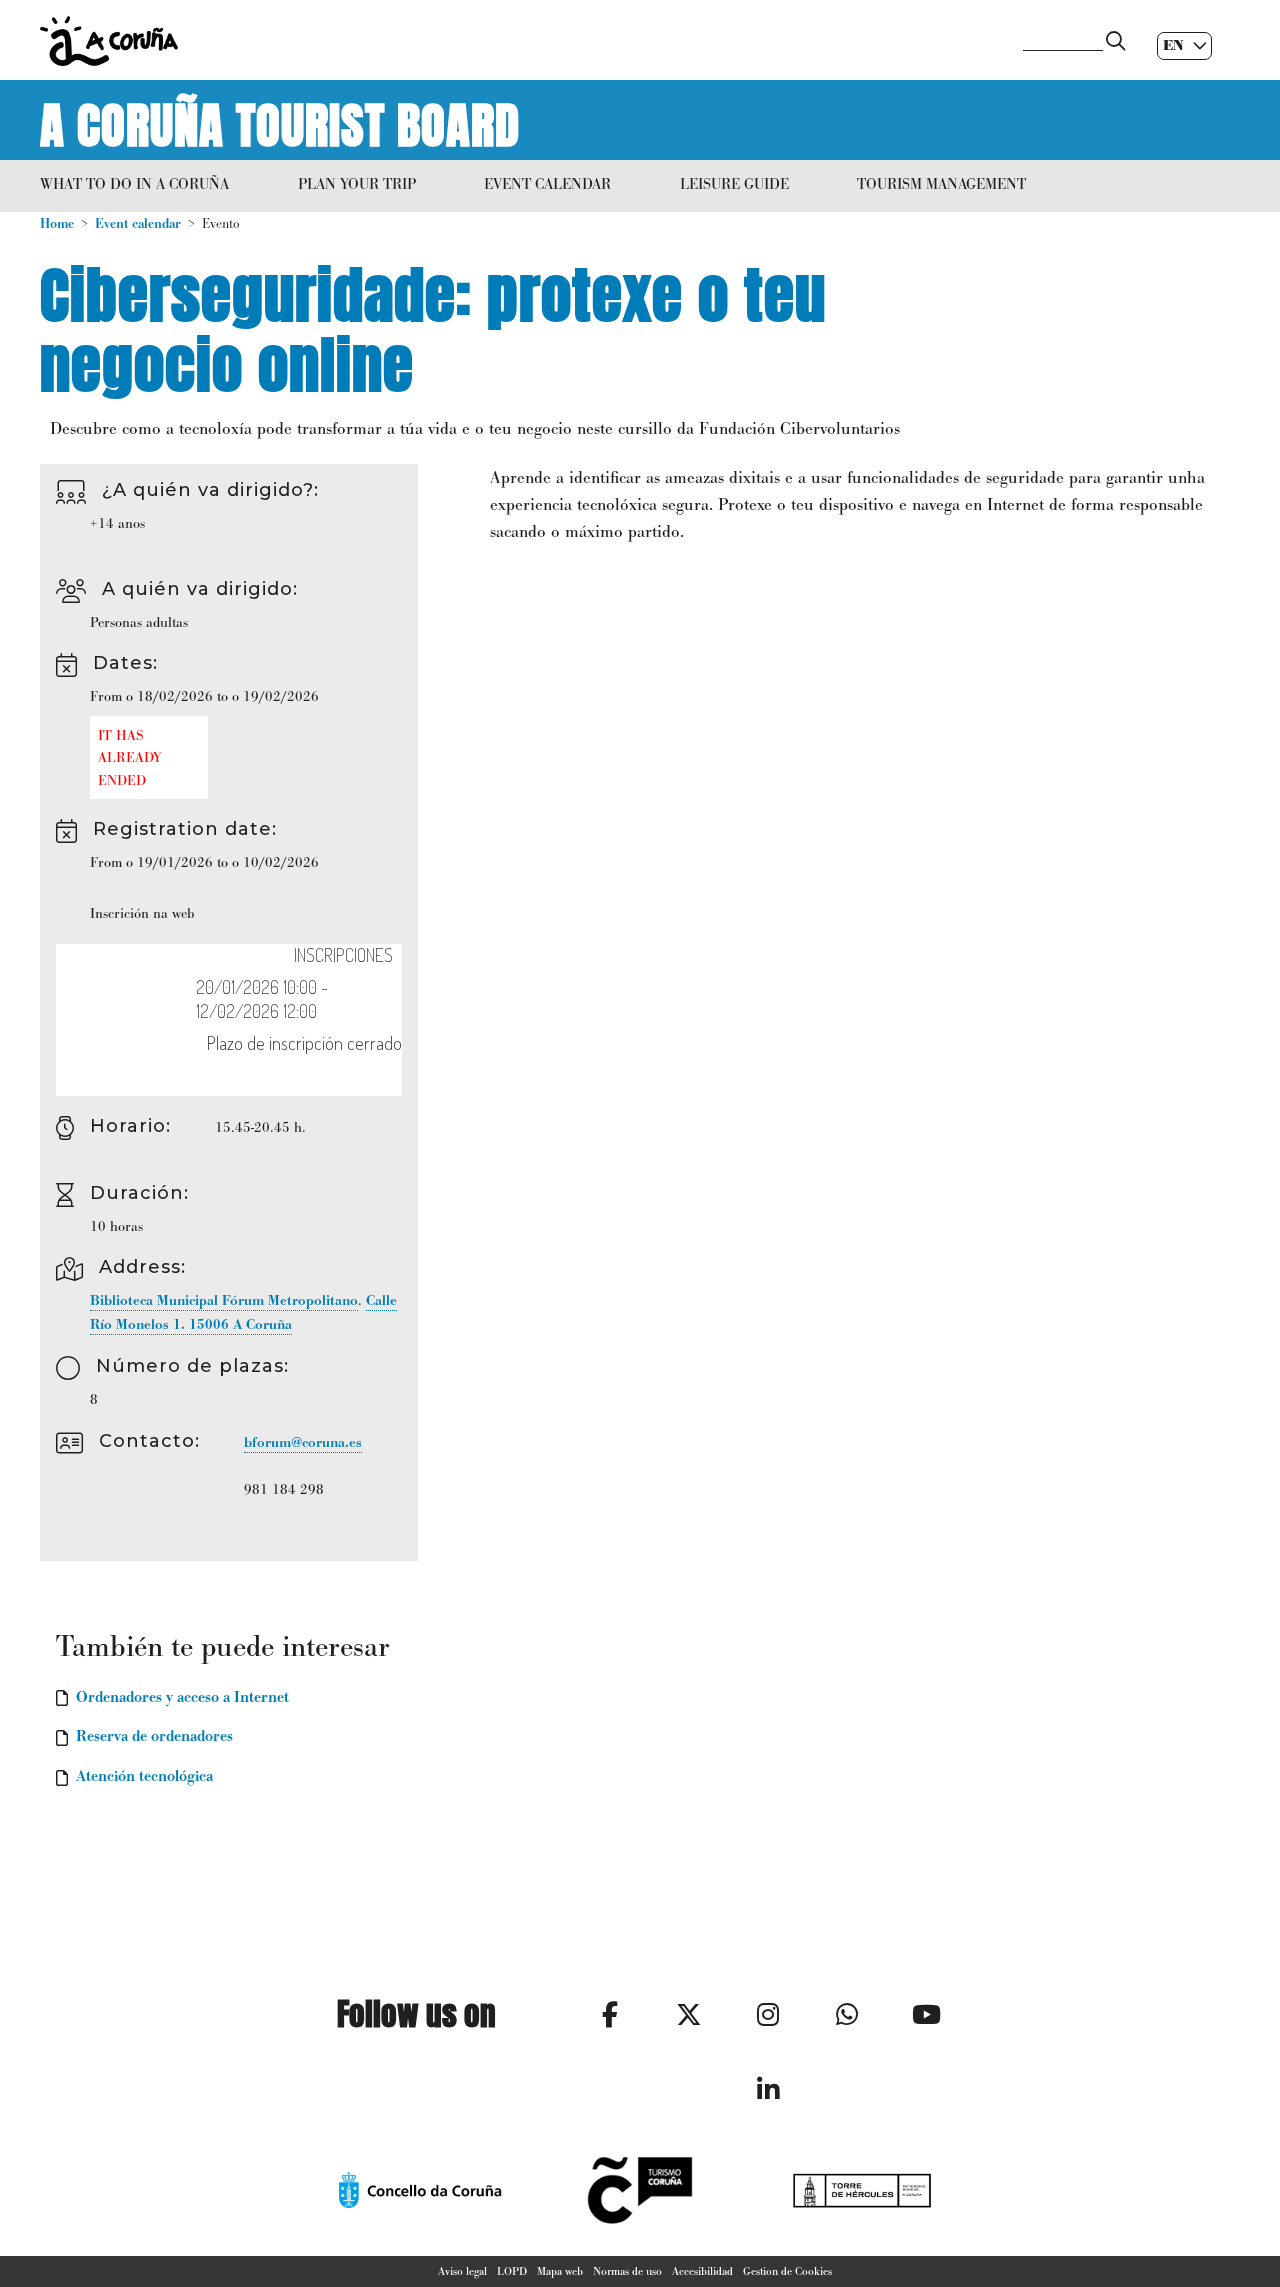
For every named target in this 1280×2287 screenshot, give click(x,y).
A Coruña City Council (520, 41)
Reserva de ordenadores (154, 1736)
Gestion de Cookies (787, 2271)
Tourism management (941, 183)
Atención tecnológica (144, 1776)
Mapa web (560, 2271)
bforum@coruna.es (303, 1442)
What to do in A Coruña (134, 183)
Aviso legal (462, 2271)
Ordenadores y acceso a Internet (182, 1697)
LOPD (512, 2271)
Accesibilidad (702, 2271)
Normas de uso (627, 2271)
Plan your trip (357, 183)
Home (57, 223)
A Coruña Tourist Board (280, 120)
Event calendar (547, 183)
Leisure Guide (734, 183)
